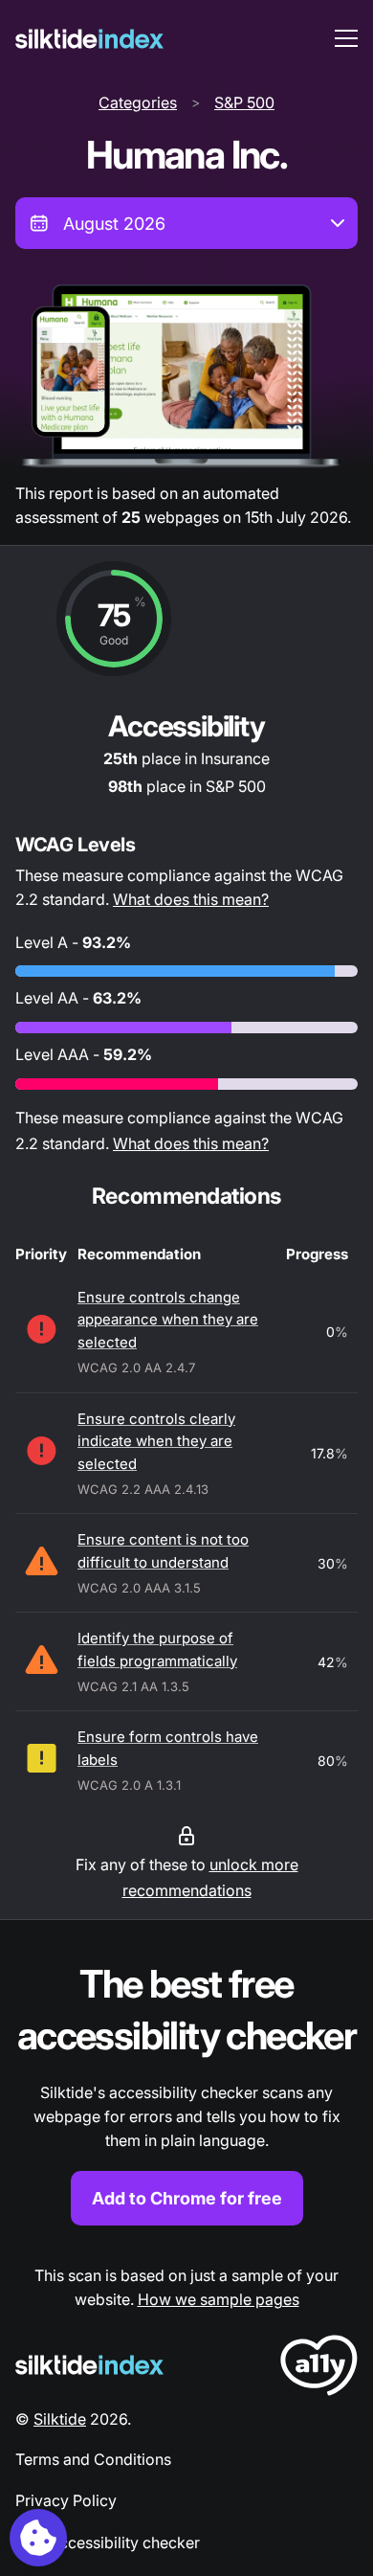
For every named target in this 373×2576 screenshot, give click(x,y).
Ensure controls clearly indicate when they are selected (156, 1441)
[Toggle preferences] (38, 2538)
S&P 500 (244, 102)
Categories (138, 102)
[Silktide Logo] (89, 2365)
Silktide (60, 2419)
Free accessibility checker (108, 2542)
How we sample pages (219, 2299)
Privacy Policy (66, 2500)
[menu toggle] (346, 38)
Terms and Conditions (93, 2459)
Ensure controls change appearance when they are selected (168, 1320)
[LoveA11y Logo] (319, 2369)
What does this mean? (191, 899)
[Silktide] (89, 39)
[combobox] (186, 223)
